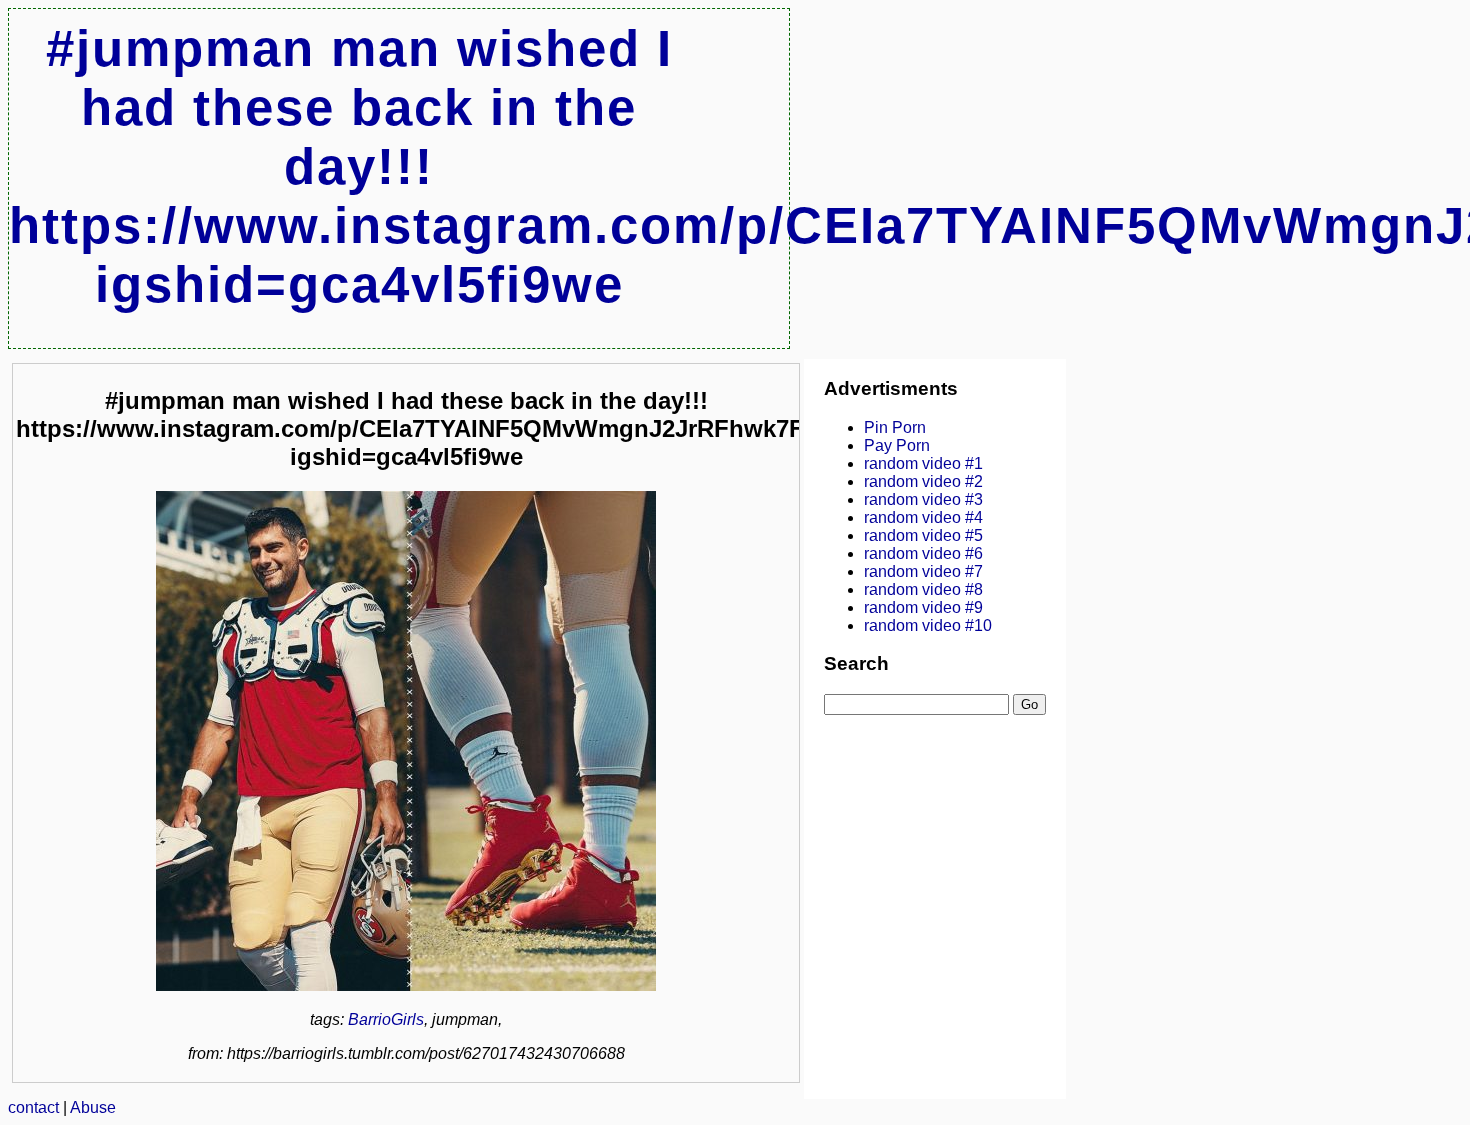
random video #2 (923, 481)
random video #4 (923, 517)
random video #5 (923, 535)
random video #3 (923, 499)
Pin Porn (895, 427)
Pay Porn (897, 445)
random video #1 (923, 463)
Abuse (93, 1107)
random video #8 (923, 589)
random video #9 (923, 607)
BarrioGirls (386, 1019)
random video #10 (928, 625)
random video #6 (923, 553)
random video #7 (923, 571)
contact (33, 1107)
